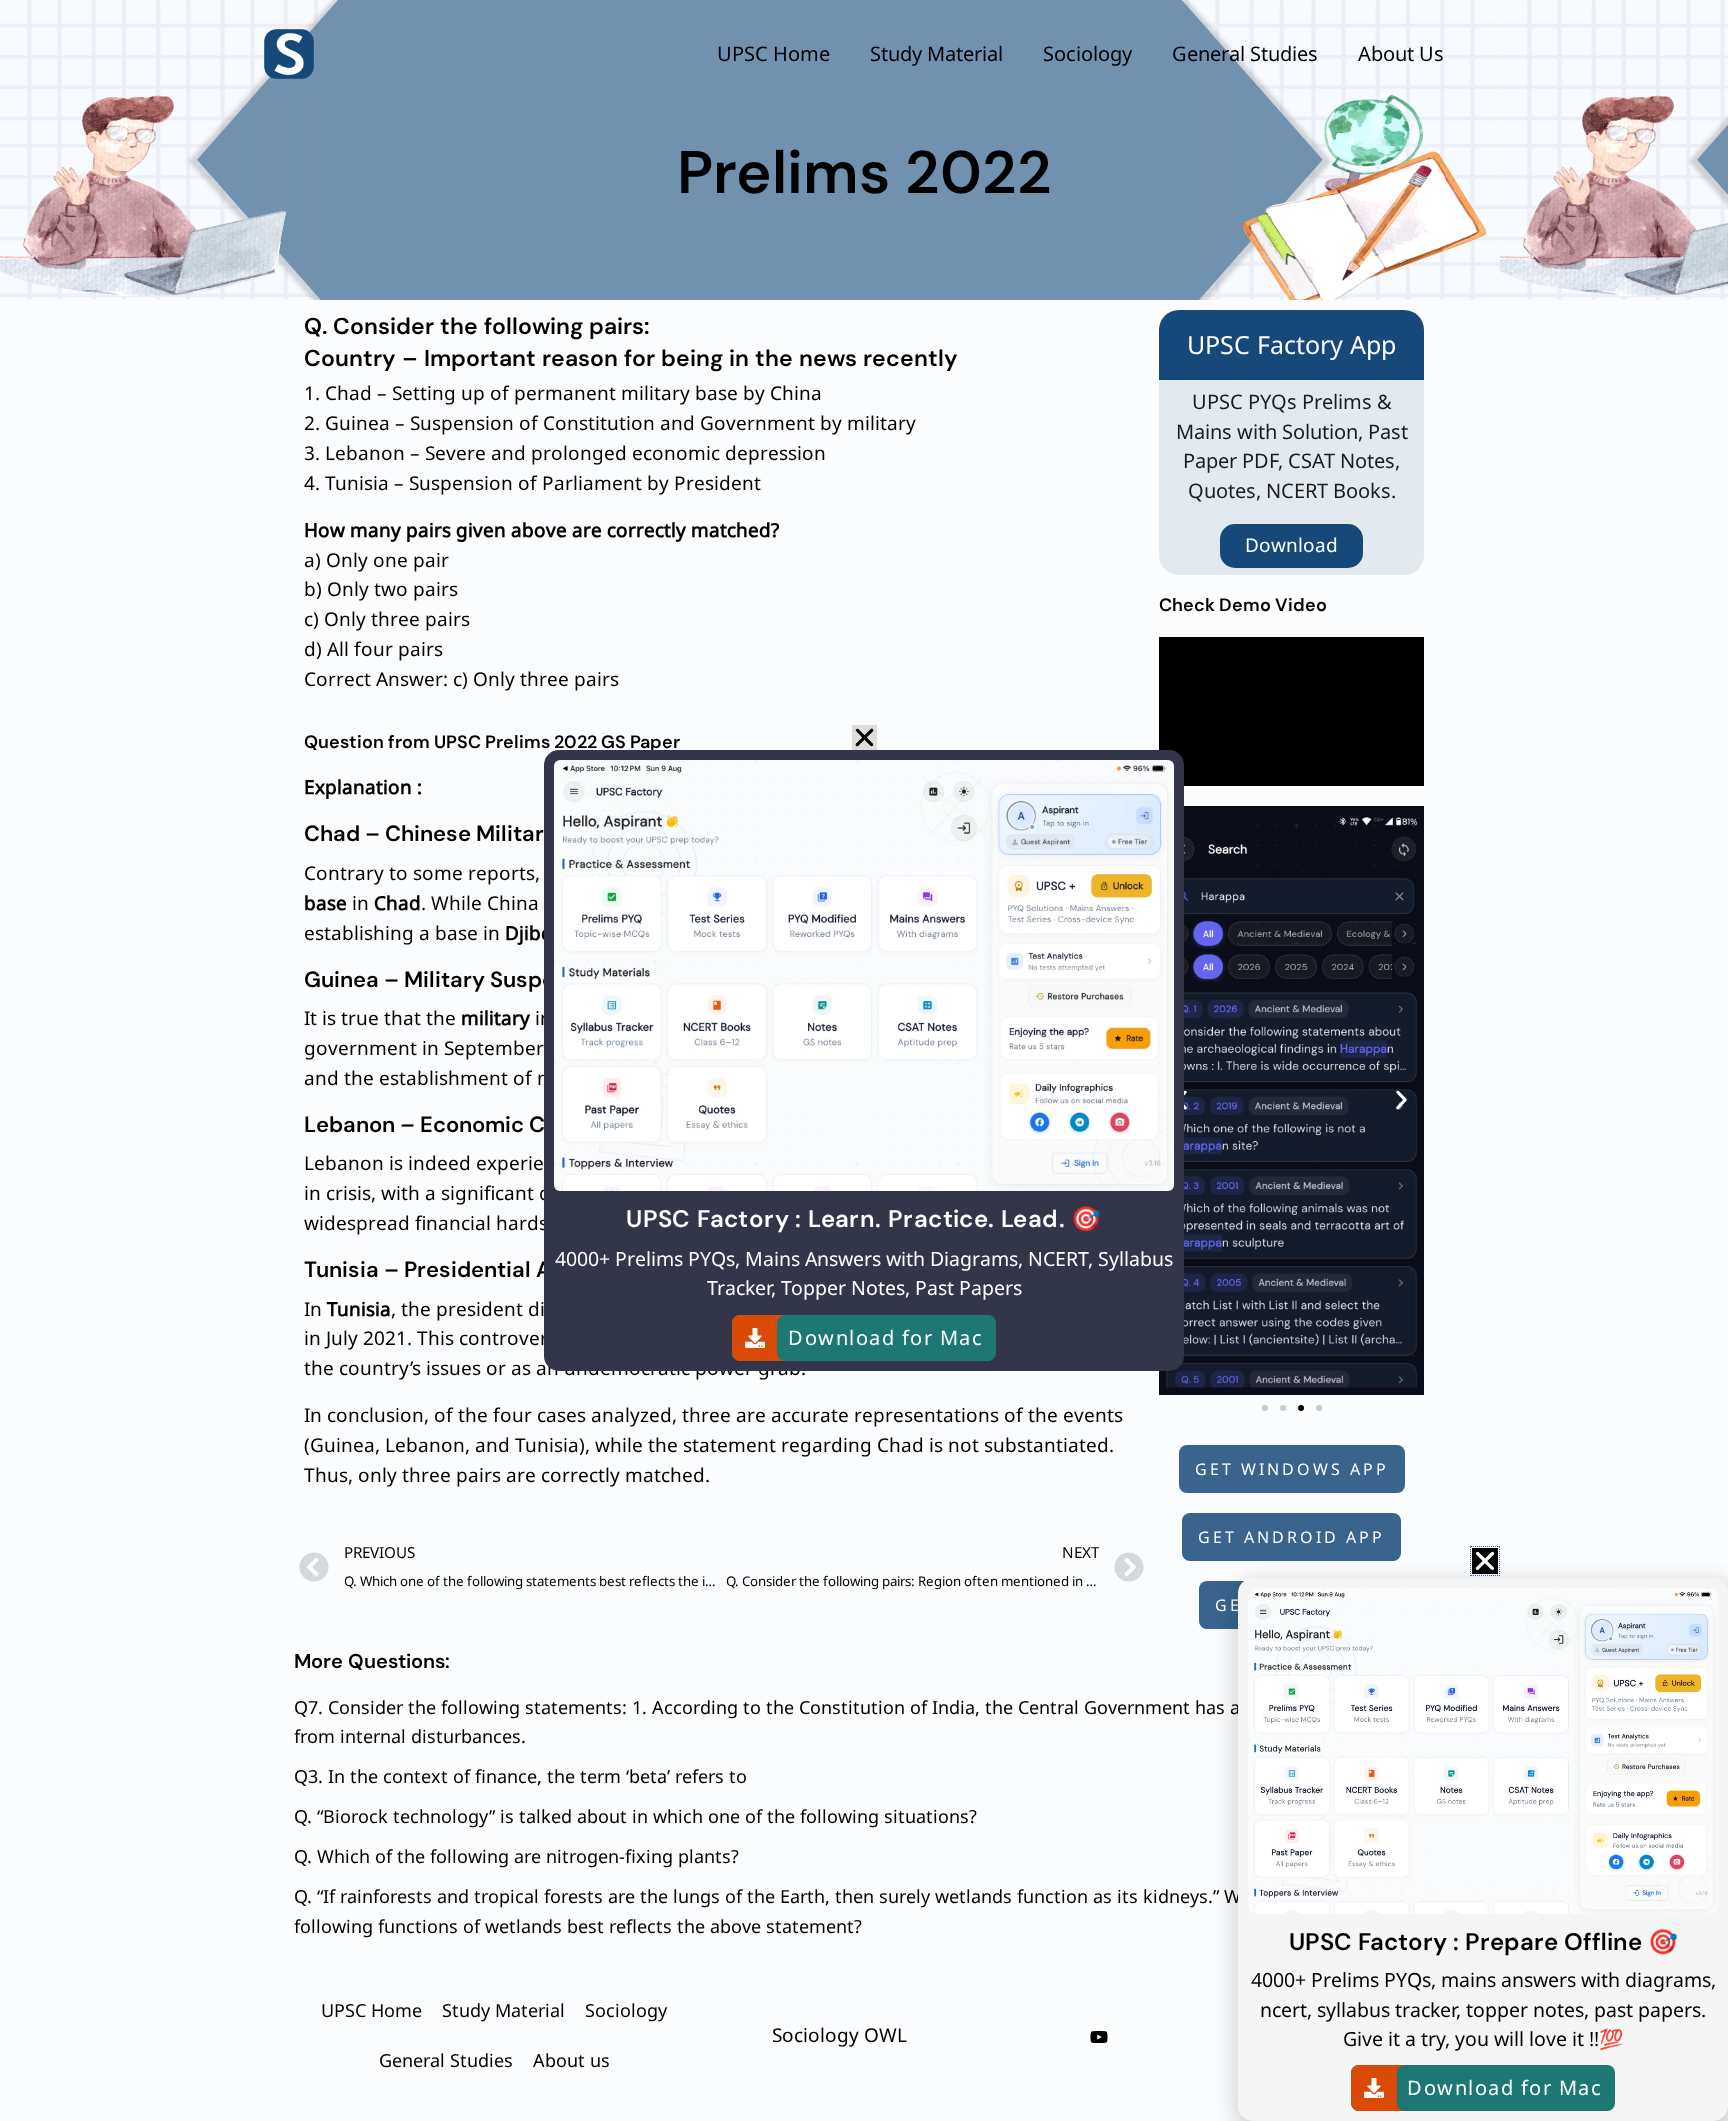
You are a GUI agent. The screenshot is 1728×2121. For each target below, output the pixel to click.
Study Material (936, 53)
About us (1401, 53)
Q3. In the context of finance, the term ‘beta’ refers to (520, 1776)
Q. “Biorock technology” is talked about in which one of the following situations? (635, 1816)
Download (1291, 545)
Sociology (1087, 53)
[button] (1401, 1100)
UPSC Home (773, 53)
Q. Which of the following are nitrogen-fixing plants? (516, 1856)
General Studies (1245, 53)
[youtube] (1099, 2037)
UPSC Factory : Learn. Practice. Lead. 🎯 (864, 1218)
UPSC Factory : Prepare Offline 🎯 (1483, 1941)
